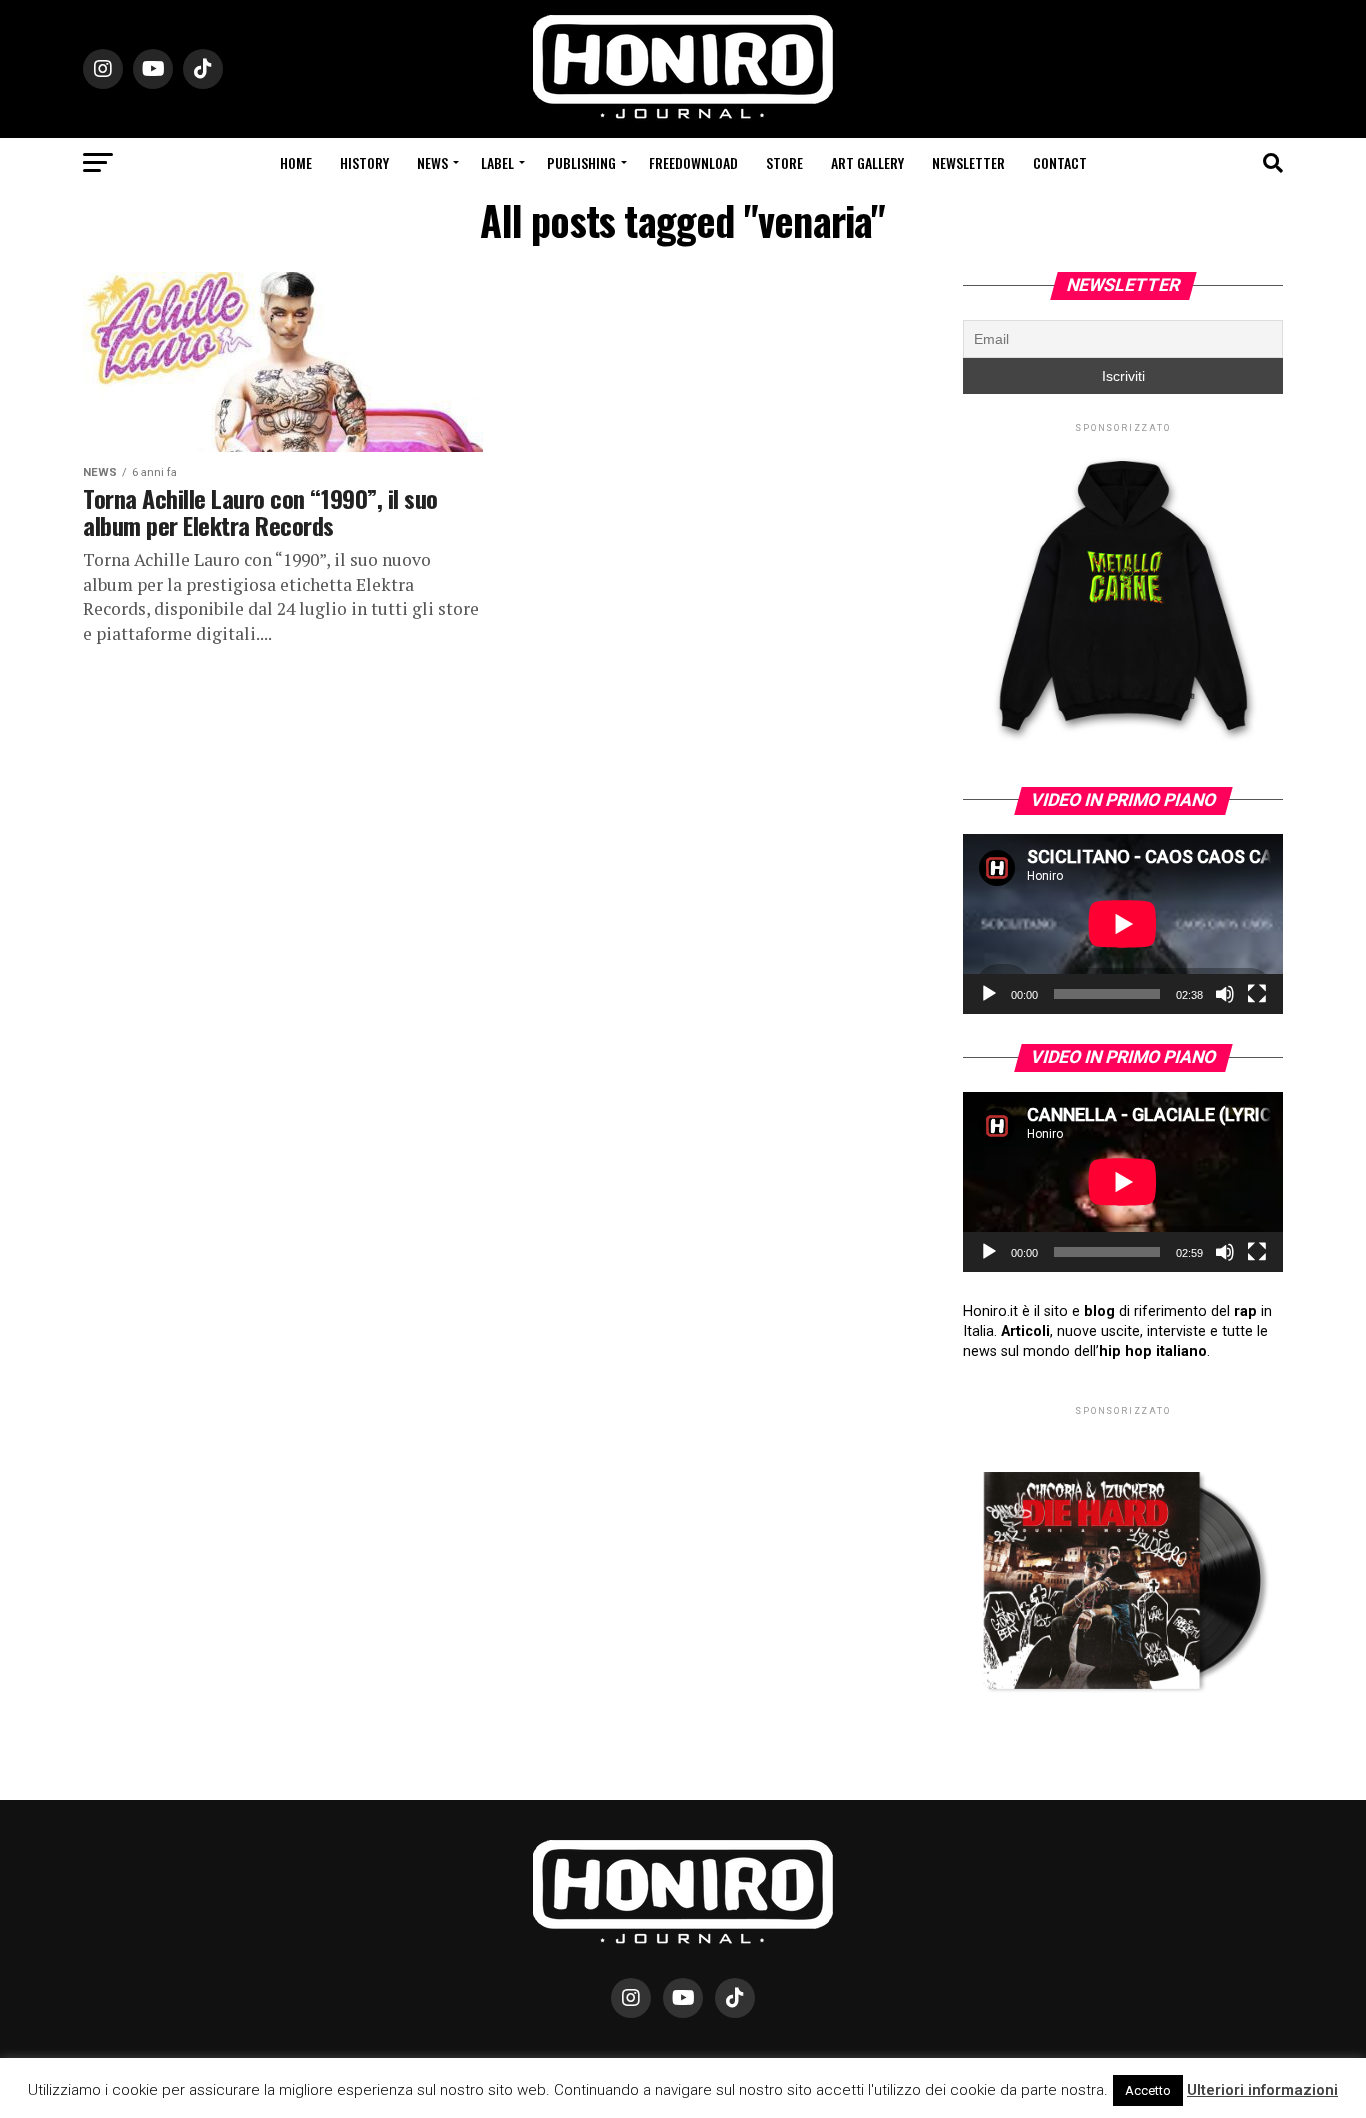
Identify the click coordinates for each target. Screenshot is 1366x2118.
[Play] (989, 994)
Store (784, 162)
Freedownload (693, 162)
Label (497, 162)
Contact (1060, 162)
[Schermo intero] (1257, 994)
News (432, 162)
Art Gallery (867, 162)
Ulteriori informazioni (1262, 2090)
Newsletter (968, 162)
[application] (1123, 924)
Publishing (581, 162)
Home (296, 162)
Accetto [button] (1148, 2090)
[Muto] (1225, 994)
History (364, 162)
